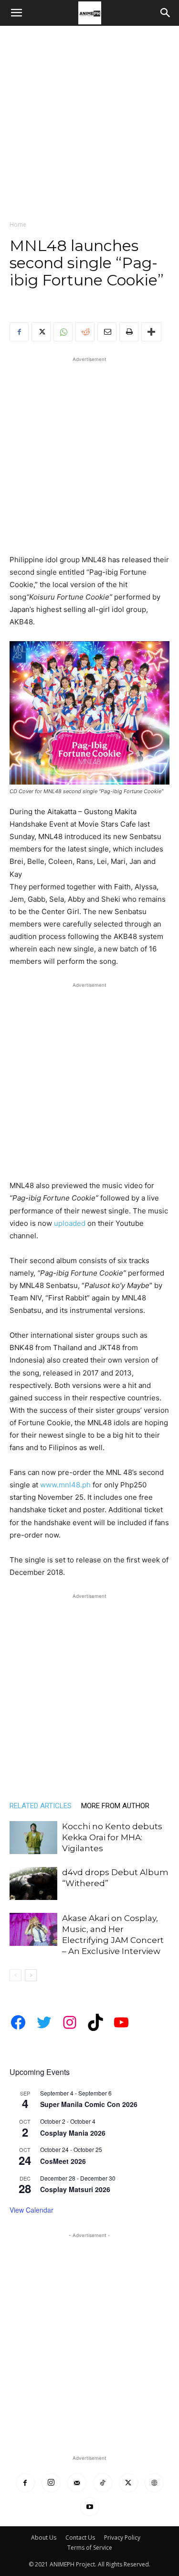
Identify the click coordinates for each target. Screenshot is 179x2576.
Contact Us (80, 2538)
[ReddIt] (85, 332)
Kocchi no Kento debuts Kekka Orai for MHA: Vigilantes (112, 1837)
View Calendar (32, 2210)
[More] (151, 332)
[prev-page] (16, 1975)
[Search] (166, 13)
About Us (44, 2538)
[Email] (107, 332)
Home (18, 224)
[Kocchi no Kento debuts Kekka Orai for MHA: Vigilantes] (33, 1838)
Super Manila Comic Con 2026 (89, 2104)
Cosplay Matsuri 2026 (75, 2189)
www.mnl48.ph (65, 1485)
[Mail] (77, 2483)
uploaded (70, 1223)
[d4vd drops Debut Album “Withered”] (33, 1883)
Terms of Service (90, 2548)
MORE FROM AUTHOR (115, 1806)
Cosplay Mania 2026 (73, 2133)
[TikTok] (103, 2483)
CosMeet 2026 (63, 2161)
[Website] (154, 2483)
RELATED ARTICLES (41, 1806)
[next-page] (31, 1975)
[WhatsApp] (63, 332)
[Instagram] (51, 2483)
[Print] (129, 332)
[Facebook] (19, 332)
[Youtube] (90, 2507)
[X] (41, 332)
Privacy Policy (122, 2538)
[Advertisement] (89, 120)
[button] (16, 13)
